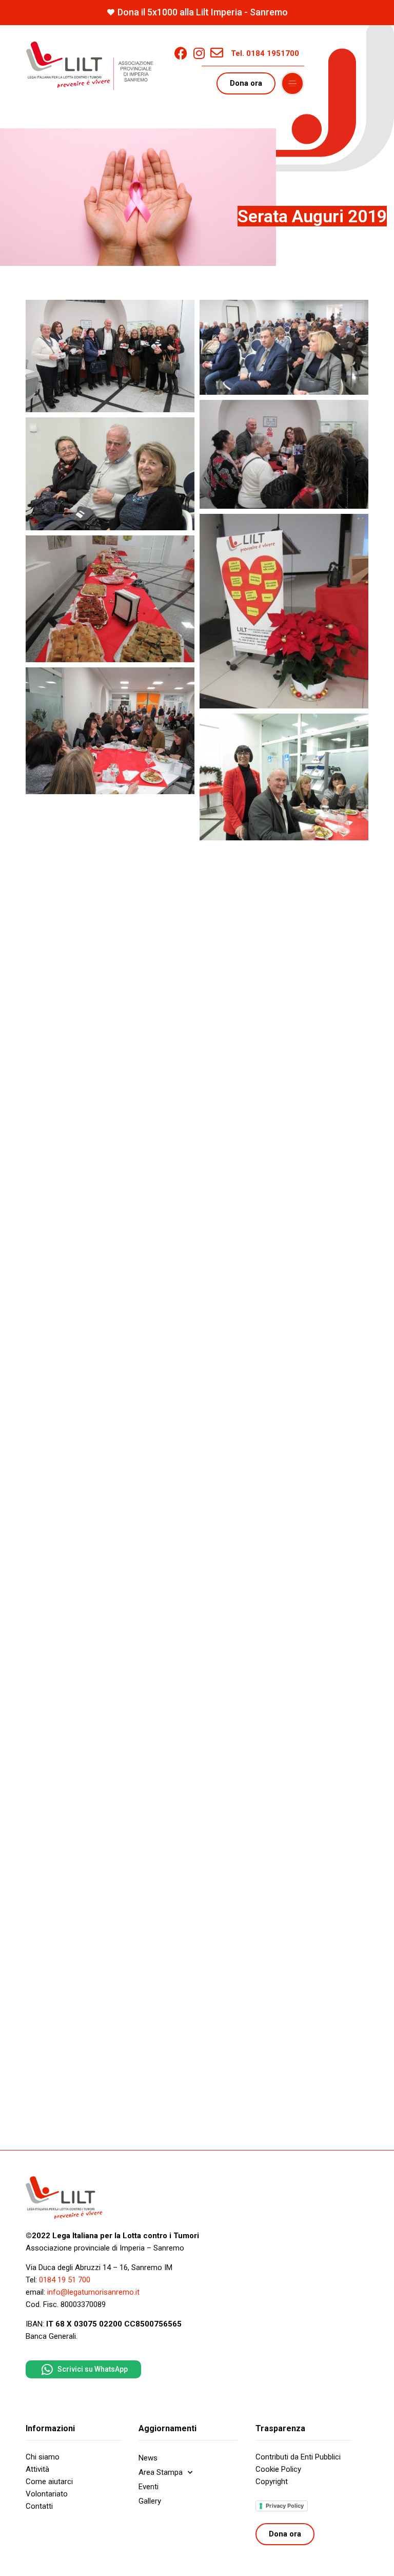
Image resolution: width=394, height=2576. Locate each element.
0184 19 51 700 (65, 2280)
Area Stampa (161, 2472)
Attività (37, 2469)
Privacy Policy (285, 2506)
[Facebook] (181, 53)
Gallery (150, 2501)
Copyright (272, 2482)
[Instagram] (199, 53)
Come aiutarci (49, 2482)
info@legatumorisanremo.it (93, 2292)
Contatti (39, 2506)
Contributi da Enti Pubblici (298, 2457)
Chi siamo (43, 2457)
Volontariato (47, 2494)
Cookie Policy (278, 2469)
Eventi (149, 2487)
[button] (292, 84)
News (148, 2458)
